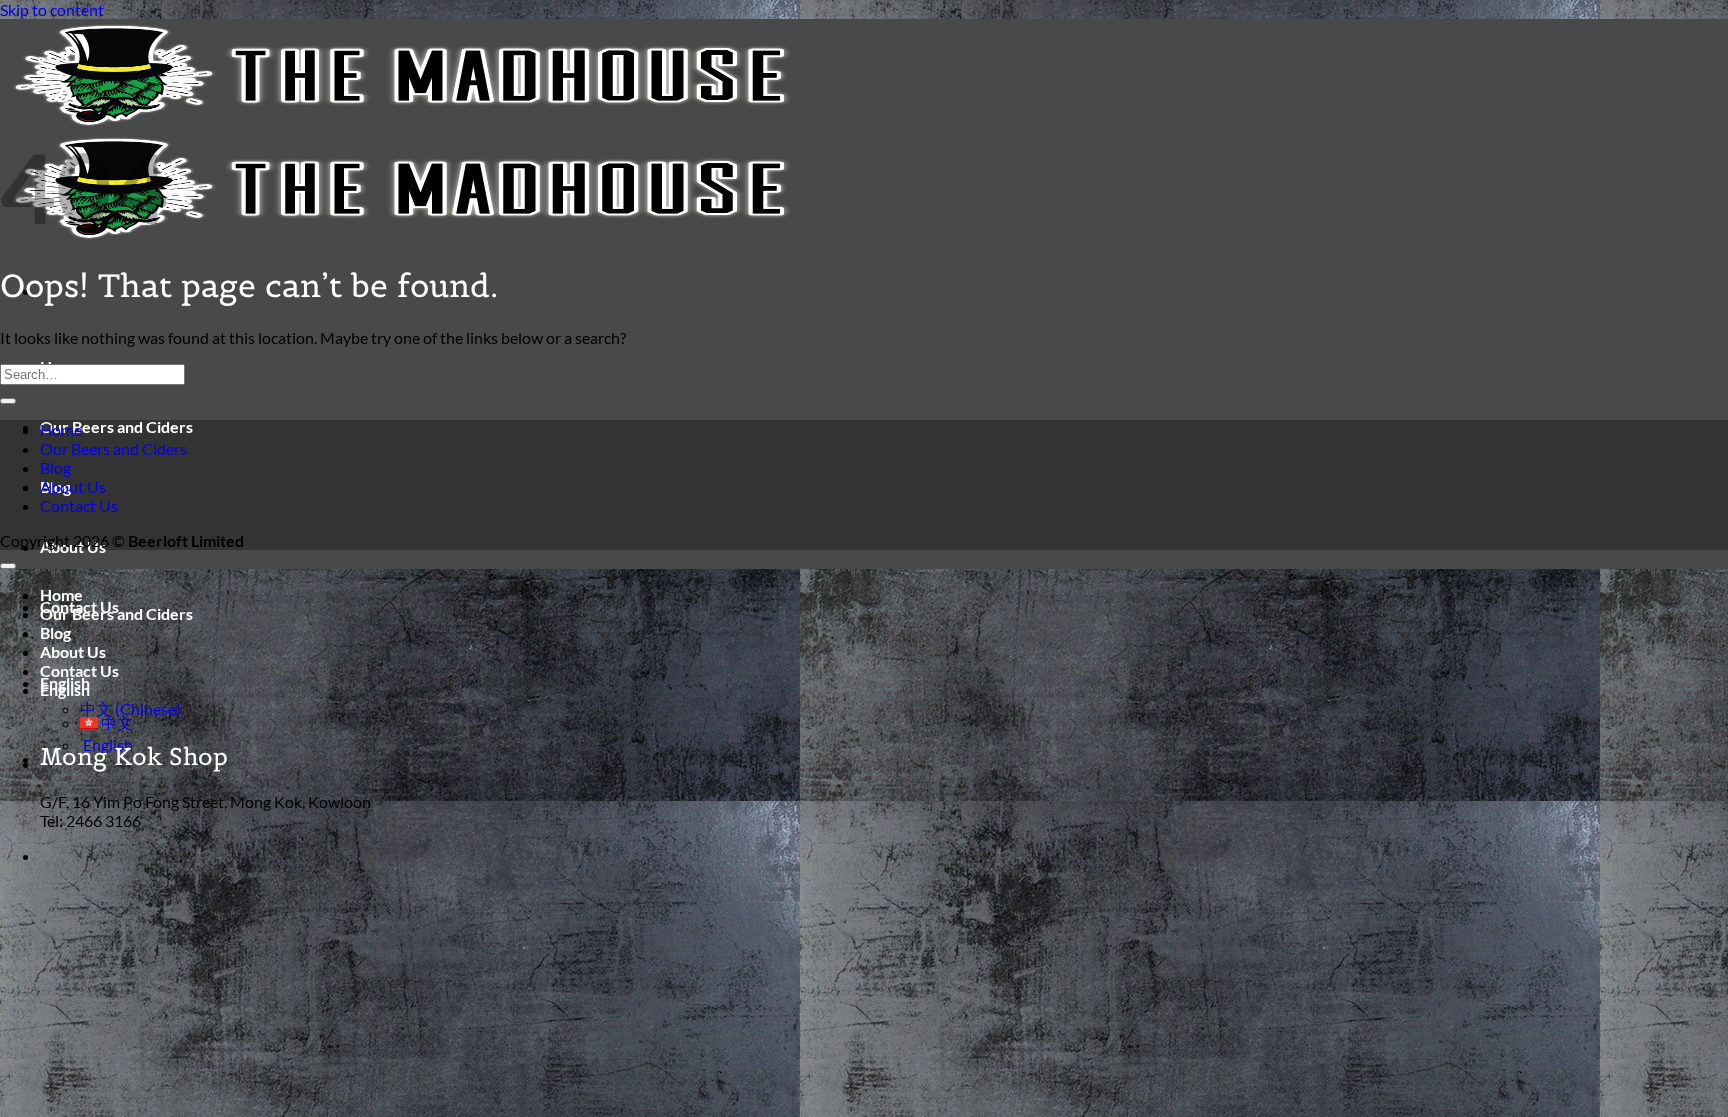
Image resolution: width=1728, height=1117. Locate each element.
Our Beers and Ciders (116, 426)
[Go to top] (8, 566)
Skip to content (52, 9)
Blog (55, 467)
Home (61, 429)
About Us (73, 486)
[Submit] (8, 401)
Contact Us (79, 505)
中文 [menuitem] (115, 722)
